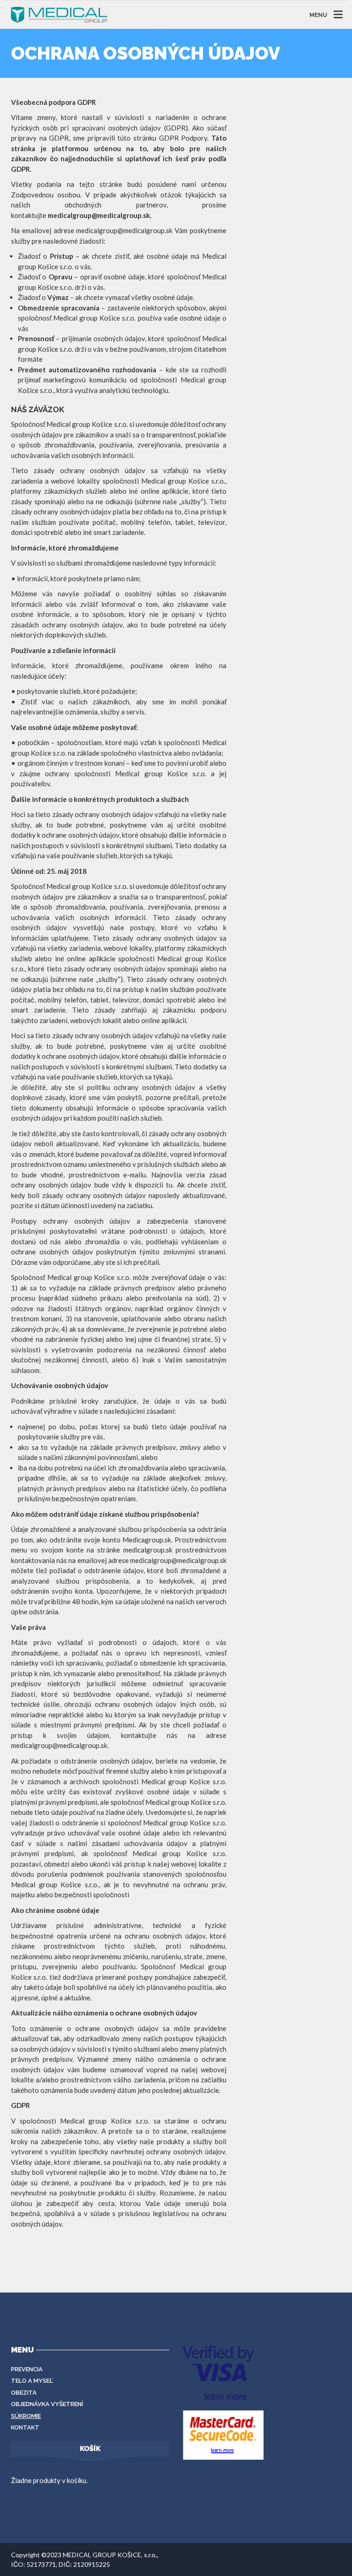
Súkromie (26, 2416)
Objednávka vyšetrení (47, 2404)
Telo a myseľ (32, 2381)
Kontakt (25, 2427)
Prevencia (27, 2369)
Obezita (24, 2393)
